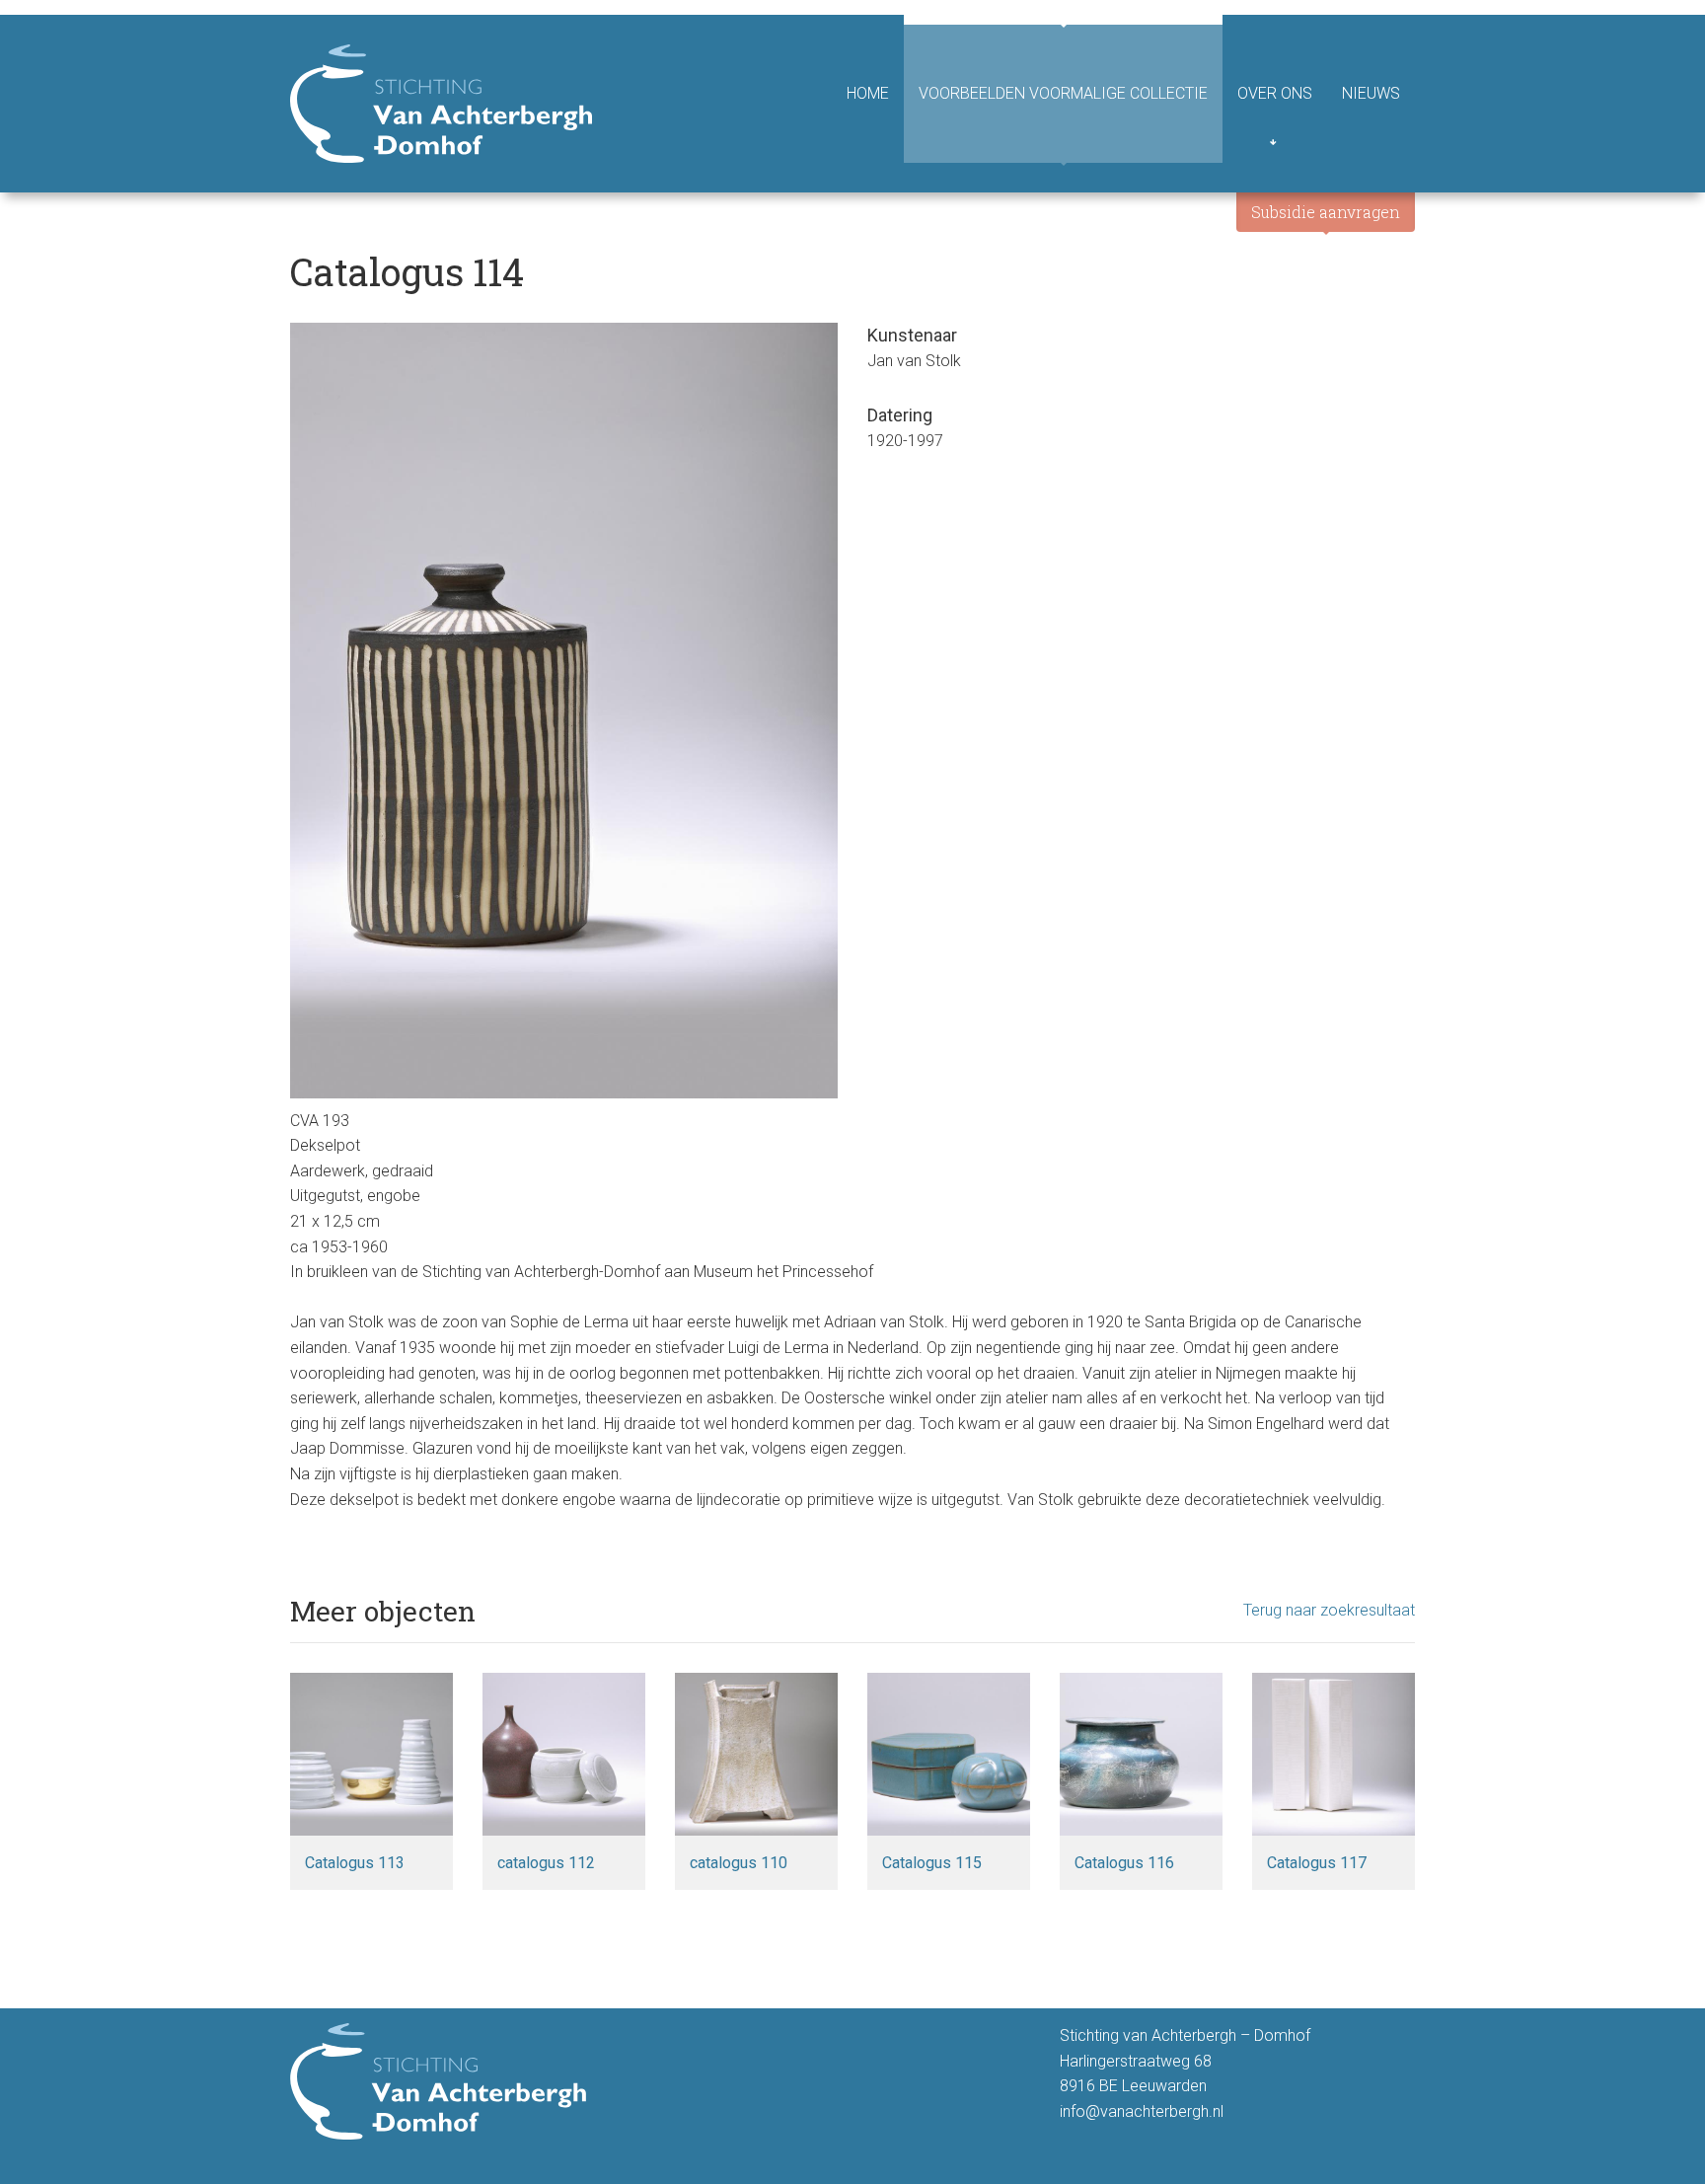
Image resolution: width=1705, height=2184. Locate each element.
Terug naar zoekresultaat (1329, 1610)
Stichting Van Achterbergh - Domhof (441, 104)
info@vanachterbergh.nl (1142, 2111)
